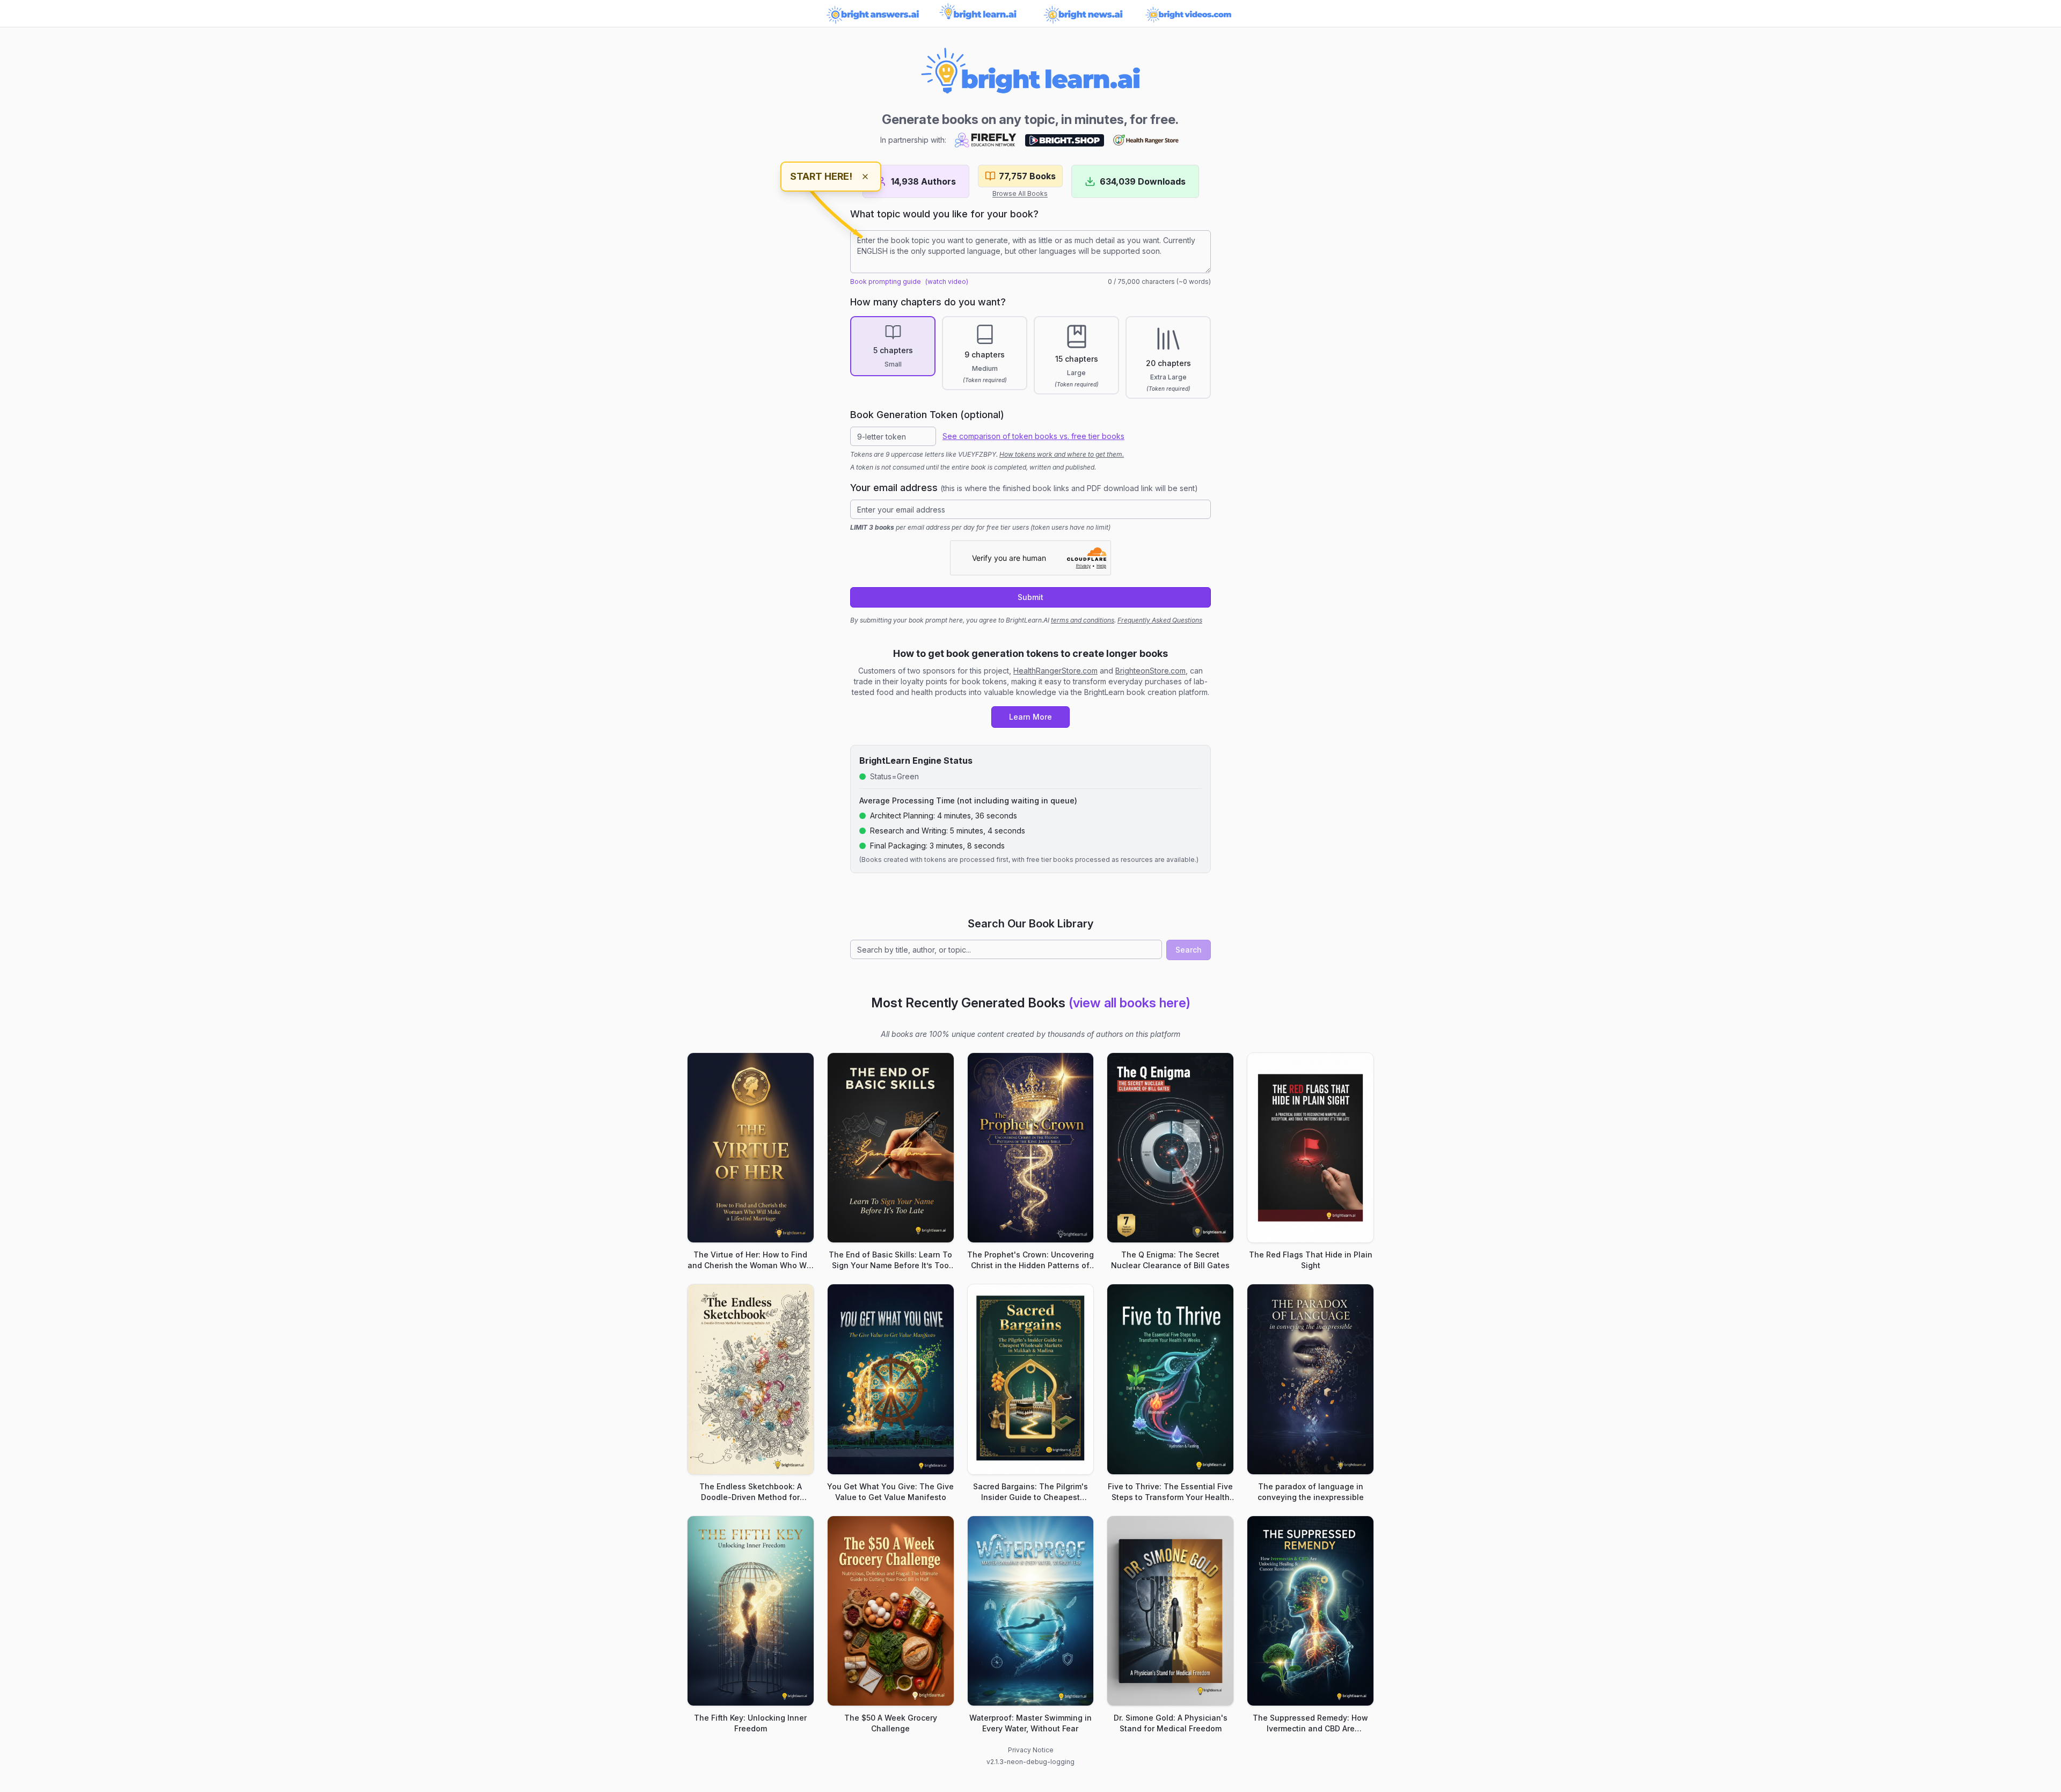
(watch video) (947, 281)
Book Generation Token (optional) (927, 415)
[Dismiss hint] (865, 177)
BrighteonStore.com (1150, 671)
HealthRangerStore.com (1055, 671)
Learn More (1030, 717)
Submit (1030, 597)
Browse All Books (1020, 193)
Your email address (1024, 488)
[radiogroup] (1030, 357)
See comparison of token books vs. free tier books (1033, 436)
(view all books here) (1130, 1003)
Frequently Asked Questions (1160, 620)
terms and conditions (1083, 620)
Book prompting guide (886, 281)
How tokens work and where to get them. (1062, 454)
